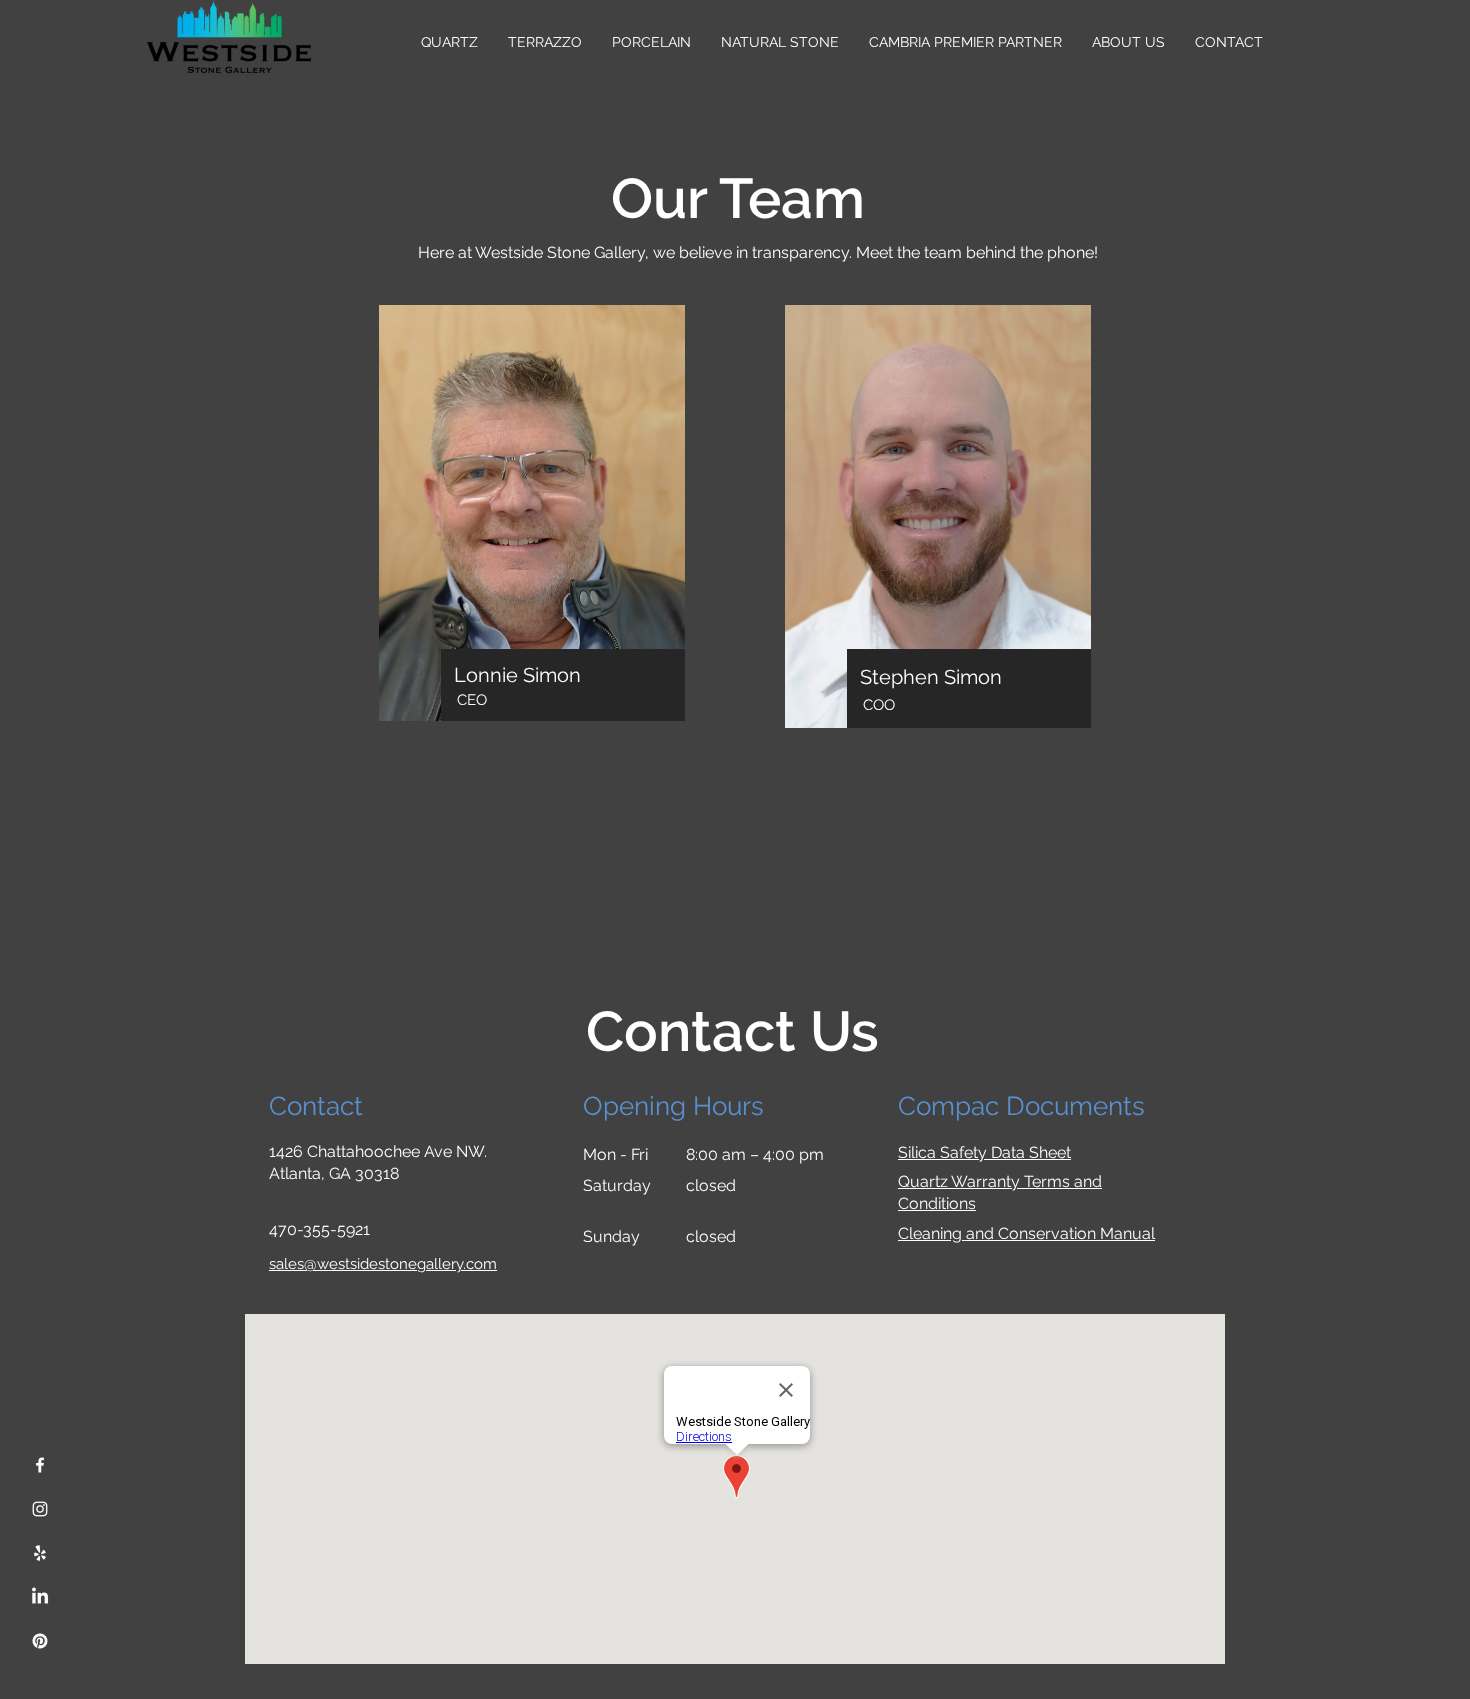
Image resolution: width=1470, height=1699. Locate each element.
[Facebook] (40, 1465)
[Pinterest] (40, 1641)
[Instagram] (40, 1509)
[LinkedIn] (40, 1597)
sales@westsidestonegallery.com (383, 1264)
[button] (1128, 42)
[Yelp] (40, 1553)
